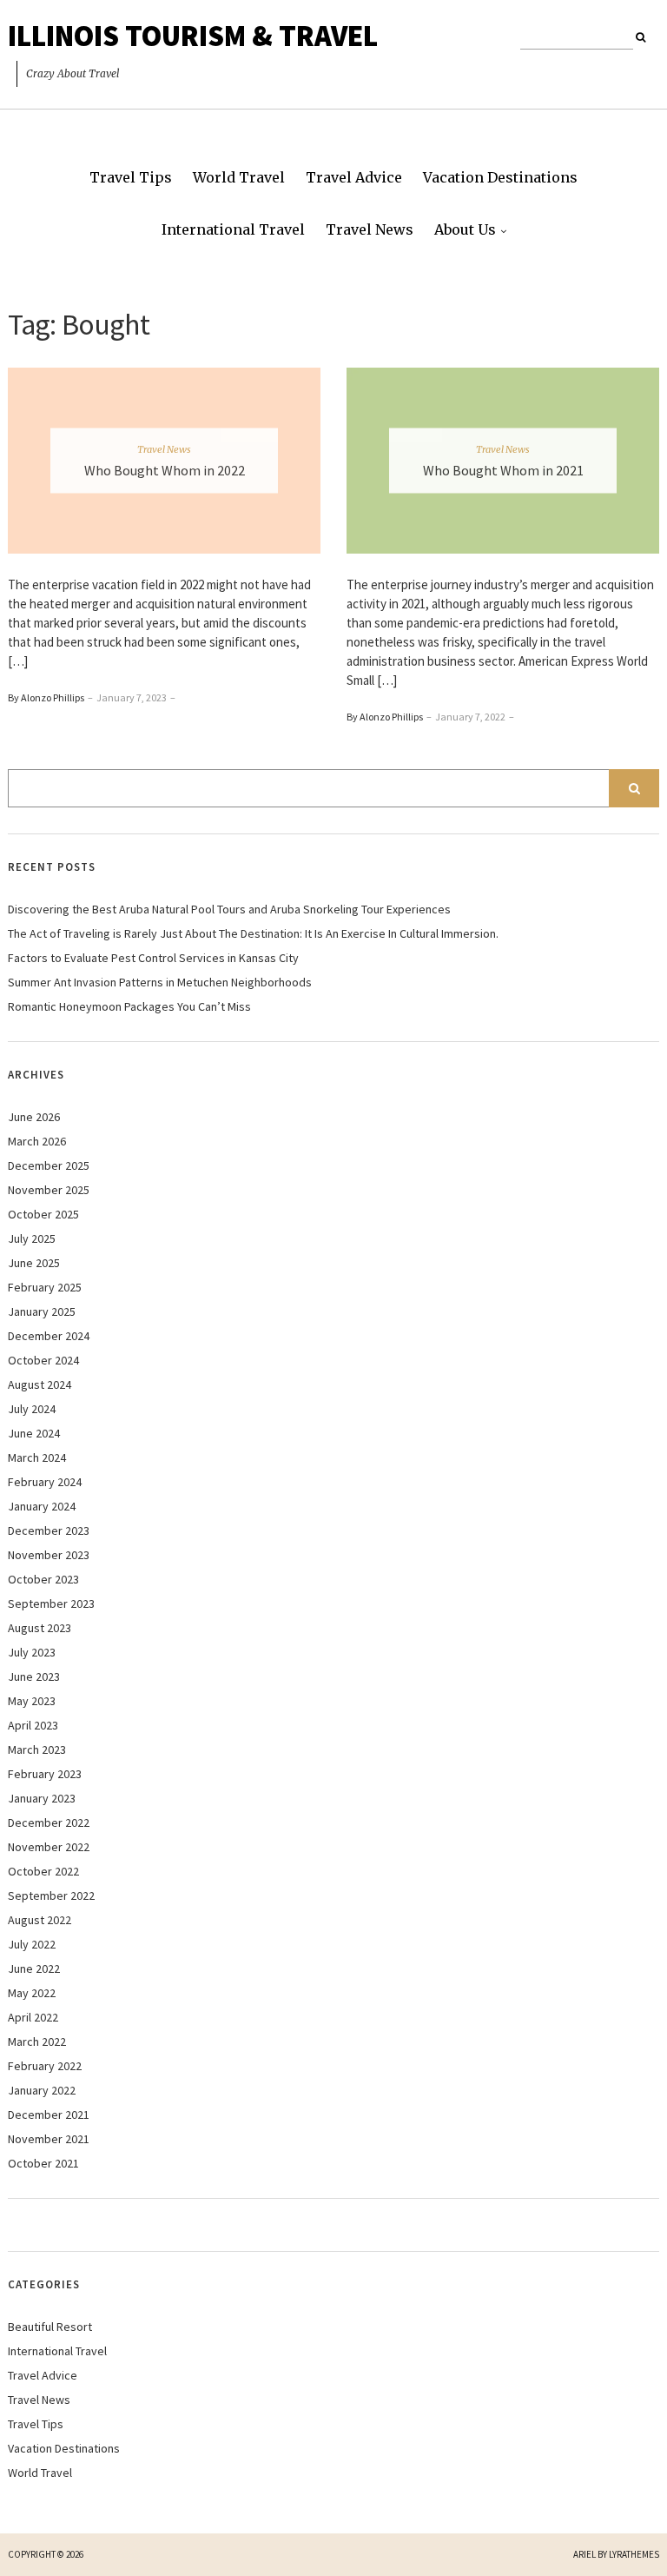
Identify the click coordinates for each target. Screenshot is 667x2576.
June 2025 (34, 1263)
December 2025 (49, 1165)
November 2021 (49, 2139)
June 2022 (34, 1969)
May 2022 (32, 1993)
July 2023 (32, 1652)
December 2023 (49, 1530)
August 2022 (40, 1920)
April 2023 (33, 1725)
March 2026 (37, 1141)
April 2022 (33, 2017)
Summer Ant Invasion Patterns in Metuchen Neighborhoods (160, 982)
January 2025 (42, 1311)
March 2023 (37, 1749)
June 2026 (34, 1117)
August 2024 (40, 1384)
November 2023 (49, 1555)
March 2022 (37, 2042)
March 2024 (37, 1457)
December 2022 (49, 1822)
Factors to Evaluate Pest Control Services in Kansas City (153, 958)
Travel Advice (354, 177)
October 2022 (43, 1871)
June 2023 (34, 1676)
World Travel (239, 177)
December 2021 (49, 2115)
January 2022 (42, 2090)
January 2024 (42, 1506)
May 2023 (32, 1701)
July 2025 (32, 1238)
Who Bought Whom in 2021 (503, 469)
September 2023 (51, 1603)
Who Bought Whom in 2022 (165, 469)
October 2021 (43, 2163)
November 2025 (49, 1190)
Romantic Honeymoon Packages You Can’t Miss (129, 1006)
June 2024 (34, 1433)
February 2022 (45, 2066)
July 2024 (32, 1409)
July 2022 (32, 1944)
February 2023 (45, 1774)
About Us (465, 229)
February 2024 (45, 1482)
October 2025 (43, 1214)
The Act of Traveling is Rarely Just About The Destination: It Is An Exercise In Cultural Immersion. (253, 933)
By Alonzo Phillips (46, 697)
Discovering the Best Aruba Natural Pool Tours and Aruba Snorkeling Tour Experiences (229, 909)
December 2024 (49, 1336)
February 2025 (45, 1287)
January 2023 (42, 1798)
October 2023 (43, 1579)
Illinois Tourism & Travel (193, 36)
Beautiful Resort (50, 2327)
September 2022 (51, 1895)
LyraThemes (634, 2554)
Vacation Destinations (500, 177)
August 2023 (40, 1628)
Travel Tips (131, 177)
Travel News (370, 229)
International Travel (233, 229)
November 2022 (49, 1847)
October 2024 (43, 1360)
